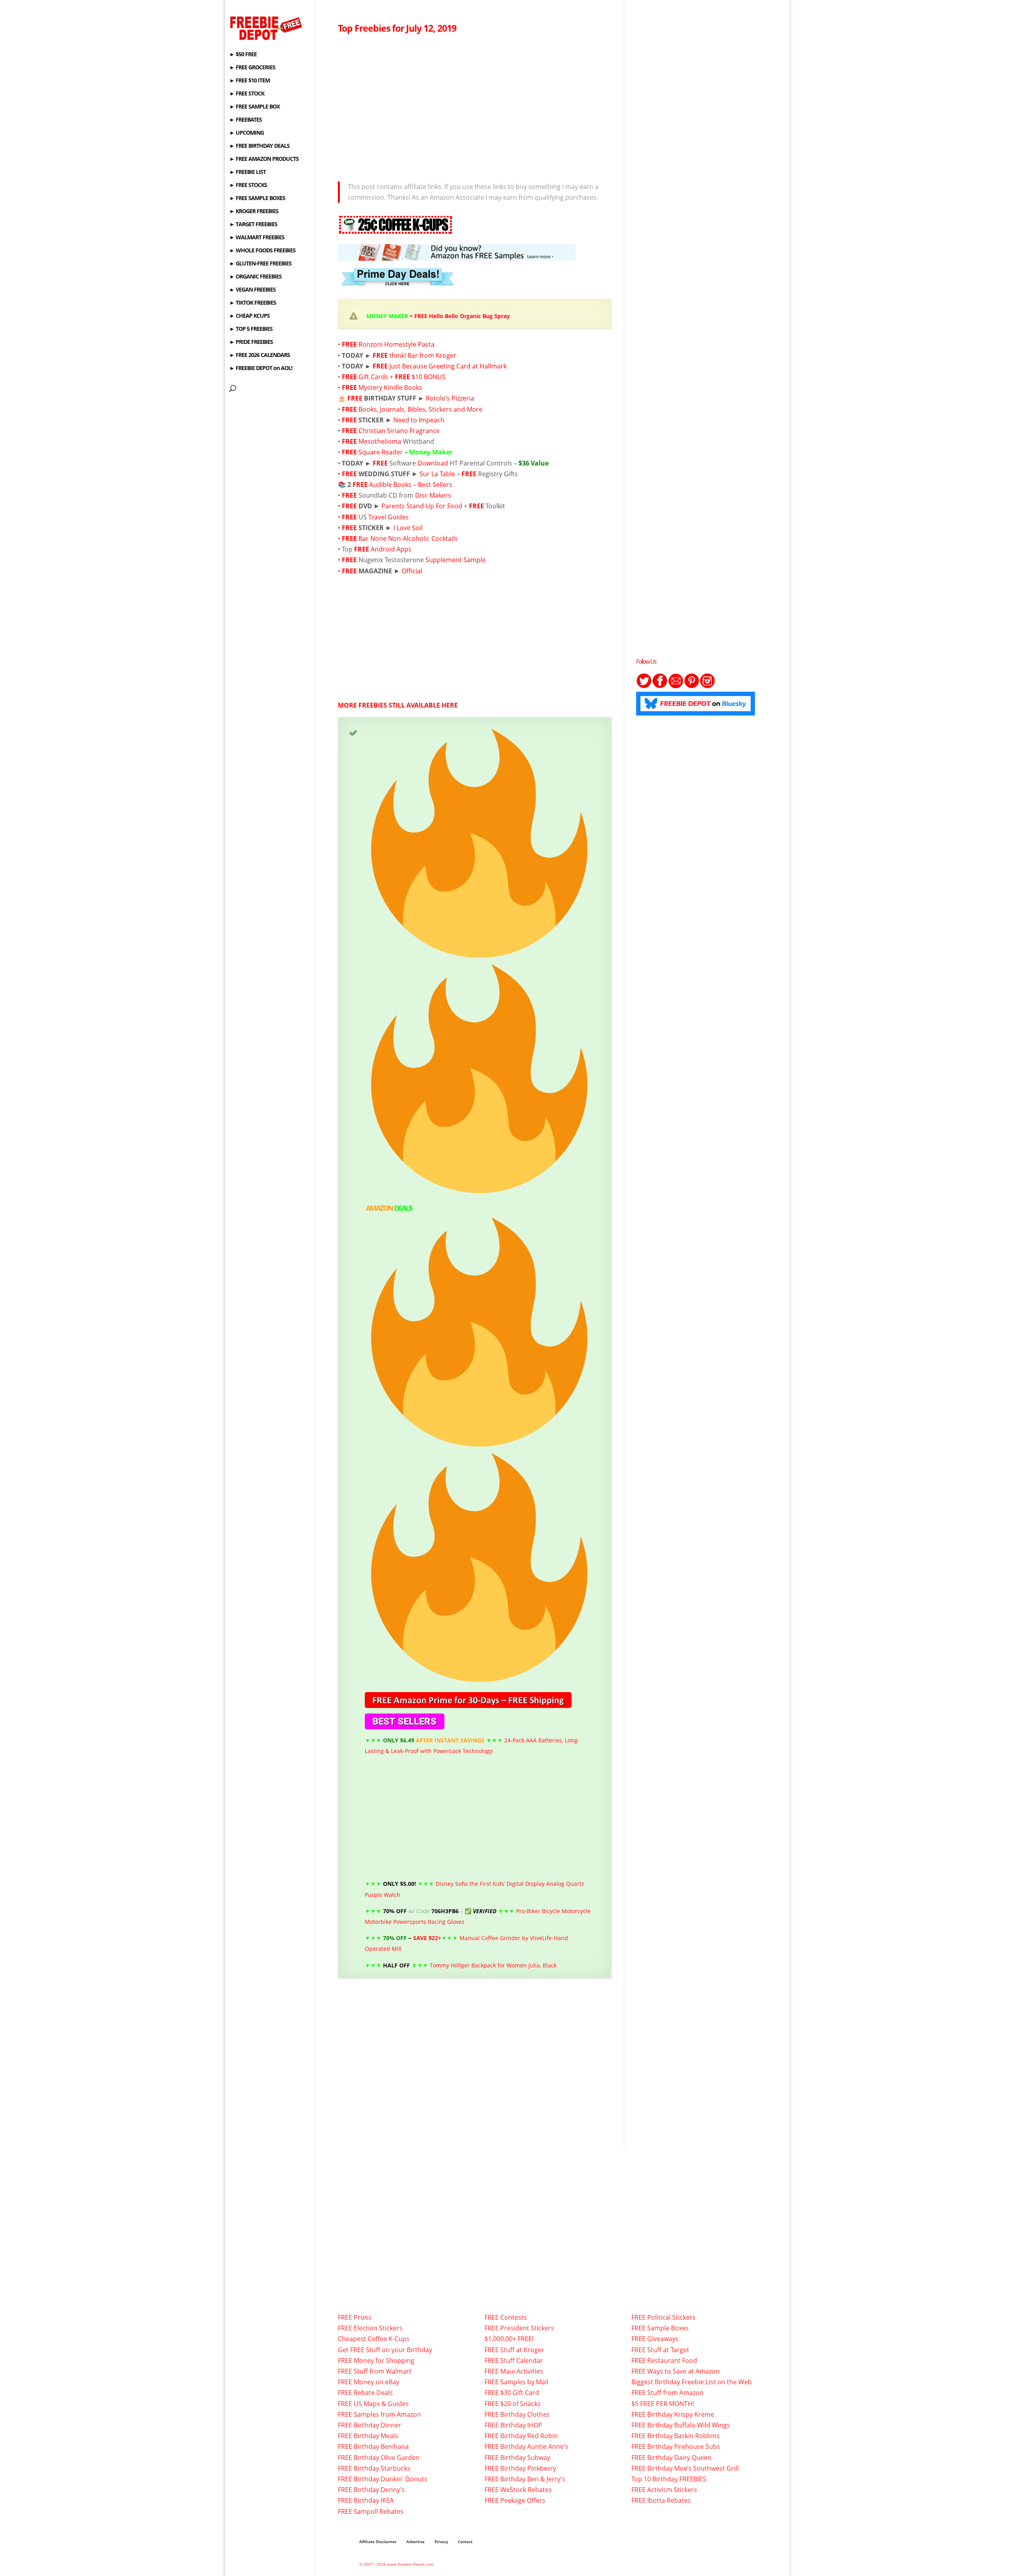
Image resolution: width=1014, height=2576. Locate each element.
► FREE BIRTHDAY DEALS (259, 146)
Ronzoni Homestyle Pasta (396, 344)
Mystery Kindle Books (390, 387)
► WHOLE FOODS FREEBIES (262, 251)
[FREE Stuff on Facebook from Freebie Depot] (660, 686)
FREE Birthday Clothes (517, 2414)
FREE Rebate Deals (365, 2393)
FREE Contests (506, 2317)
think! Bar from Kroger (423, 355)
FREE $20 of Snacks (513, 2404)
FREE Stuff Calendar (514, 2360)
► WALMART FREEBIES (257, 238)
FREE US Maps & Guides (373, 2404)
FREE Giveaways (655, 2339)
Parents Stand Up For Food (422, 506)
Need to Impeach (419, 420)
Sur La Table (438, 474)
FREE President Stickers (519, 2328)
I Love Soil (408, 528)
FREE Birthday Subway (517, 2458)
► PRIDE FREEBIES (251, 342)
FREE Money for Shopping (376, 2360)
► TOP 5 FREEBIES (251, 329)
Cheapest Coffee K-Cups (374, 2339)
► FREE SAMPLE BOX (254, 107)
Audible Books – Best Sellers (411, 485)
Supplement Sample (456, 560)
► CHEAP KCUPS (250, 316)
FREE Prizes (355, 2317)
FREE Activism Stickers (664, 2490)
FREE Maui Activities (514, 2371)
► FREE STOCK (247, 94)
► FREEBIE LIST (248, 172)
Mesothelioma (380, 441)
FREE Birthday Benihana (373, 2446)
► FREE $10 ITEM (250, 81)
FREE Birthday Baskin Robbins (676, 2436)
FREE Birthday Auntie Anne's (526, 2446)
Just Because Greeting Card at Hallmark (448, 366)
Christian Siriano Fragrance (399, 431)
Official (412, 571)
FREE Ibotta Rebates (661, 2500)
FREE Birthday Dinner (370, 2425)
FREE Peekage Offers (515, 2500)
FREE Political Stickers (663, 2317)
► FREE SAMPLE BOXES (257, 198)
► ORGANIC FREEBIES (255, 277)
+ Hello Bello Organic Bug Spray (438, 316)
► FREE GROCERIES (252, 68)
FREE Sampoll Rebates (371, 2511)
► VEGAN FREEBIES (253, 290)
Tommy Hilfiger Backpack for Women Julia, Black (493, 1965)
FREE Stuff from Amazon (667, 2393)
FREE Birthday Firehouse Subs (676, 2446)
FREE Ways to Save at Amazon (676, 2371)
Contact (465, 2542)
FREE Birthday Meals (368, 2436)
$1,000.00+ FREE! (509, 2339)
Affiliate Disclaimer (378, 2542)
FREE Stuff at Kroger (514, 2350)
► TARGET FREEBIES (253, 225)
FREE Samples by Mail (516, 2382)
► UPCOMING (247, 133)
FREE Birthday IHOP (513, 2425)
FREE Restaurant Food (664, 2360)
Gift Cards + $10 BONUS (402, 377)
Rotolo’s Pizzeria (450, 398)
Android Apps (391, 549)
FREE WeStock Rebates (518, 2490)
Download (433, 463)
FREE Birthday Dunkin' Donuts (383, 2479)
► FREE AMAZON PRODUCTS (264, 159)
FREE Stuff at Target (660, 2350)
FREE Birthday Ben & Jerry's (525, 2479)
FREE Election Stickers (370, 2328)
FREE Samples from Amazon (379, 2414)
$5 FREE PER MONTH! (663, 2404)
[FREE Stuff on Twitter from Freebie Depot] (644, 686)
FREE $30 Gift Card (512, 2393)
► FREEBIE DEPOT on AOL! (261, 368)
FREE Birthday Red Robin (521, 2436)
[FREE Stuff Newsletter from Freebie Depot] (676, 686)
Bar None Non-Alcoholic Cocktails (408, 538)
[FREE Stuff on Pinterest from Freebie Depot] (692, 686)
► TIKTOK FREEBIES (253, 303)
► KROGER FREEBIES (254, 212)
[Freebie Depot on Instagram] (707, 686)
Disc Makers (433, 495)
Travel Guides (389, 517)
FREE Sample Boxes (660, 2328)
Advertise (416, 2542)
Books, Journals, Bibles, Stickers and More (420, 409)
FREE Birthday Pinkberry (520, 2468)
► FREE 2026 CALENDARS (260, 355)
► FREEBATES (246, 120)
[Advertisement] (475, 105)
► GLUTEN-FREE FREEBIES (260, 264)
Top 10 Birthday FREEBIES (669, 2479)
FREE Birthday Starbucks (374, 2468)
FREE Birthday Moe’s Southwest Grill (685, 2468)
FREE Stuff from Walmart (375, 2371)
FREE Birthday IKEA (366, 2500)
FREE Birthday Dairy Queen (671, 2458)
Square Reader (381, 452)
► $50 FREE (243, 55)
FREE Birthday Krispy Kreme (673, 2414)
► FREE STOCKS (248, 185)
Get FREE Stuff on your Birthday (385, 2350)
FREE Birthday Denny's (371, 2490)
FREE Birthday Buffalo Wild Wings (681, 2425)
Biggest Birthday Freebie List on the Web (692, 2382)
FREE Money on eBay (369, 2382)
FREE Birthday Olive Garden (379, 2458)
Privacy (441, 2542)
